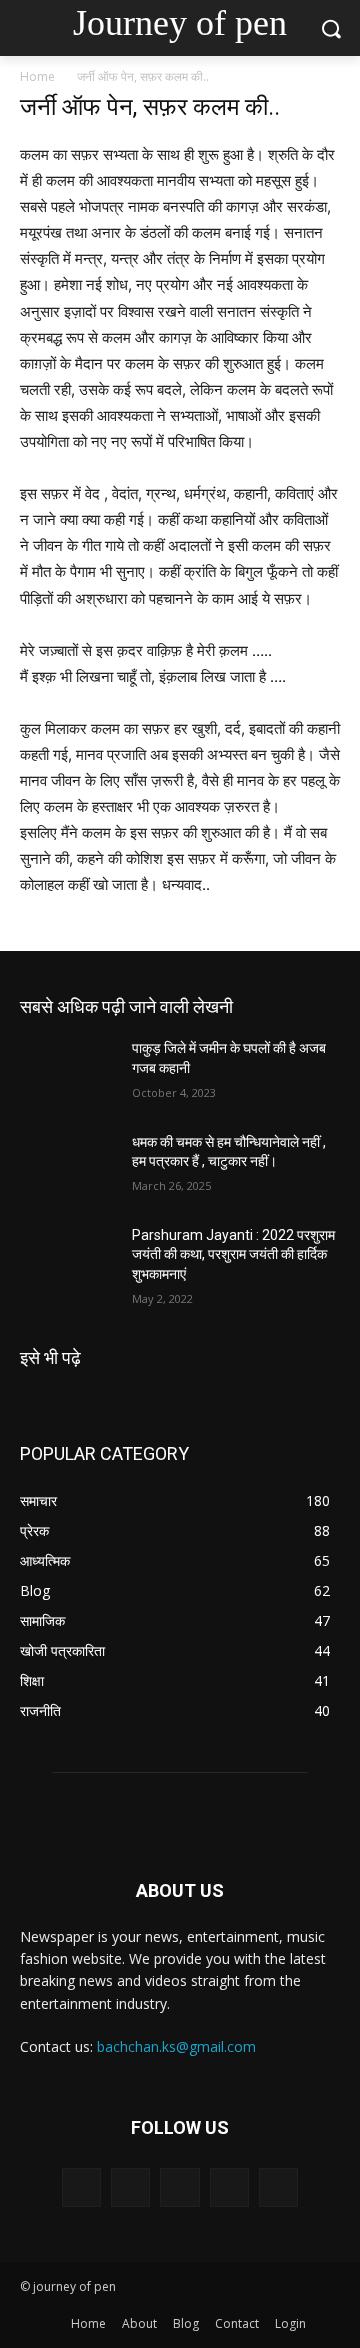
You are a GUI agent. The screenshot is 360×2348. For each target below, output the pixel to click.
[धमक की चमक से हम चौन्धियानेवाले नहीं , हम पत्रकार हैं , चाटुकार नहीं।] (68, 1166)
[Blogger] (81, 2187)
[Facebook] (130, 2187)
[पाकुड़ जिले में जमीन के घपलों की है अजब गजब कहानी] (68, 1072)
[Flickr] (179, 2187)
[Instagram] (229, 2187)
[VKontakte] (278, 2187)
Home (37, 76)
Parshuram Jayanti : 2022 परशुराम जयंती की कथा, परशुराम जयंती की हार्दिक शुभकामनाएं (233, 1254)
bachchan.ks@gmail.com (176, 2046)
